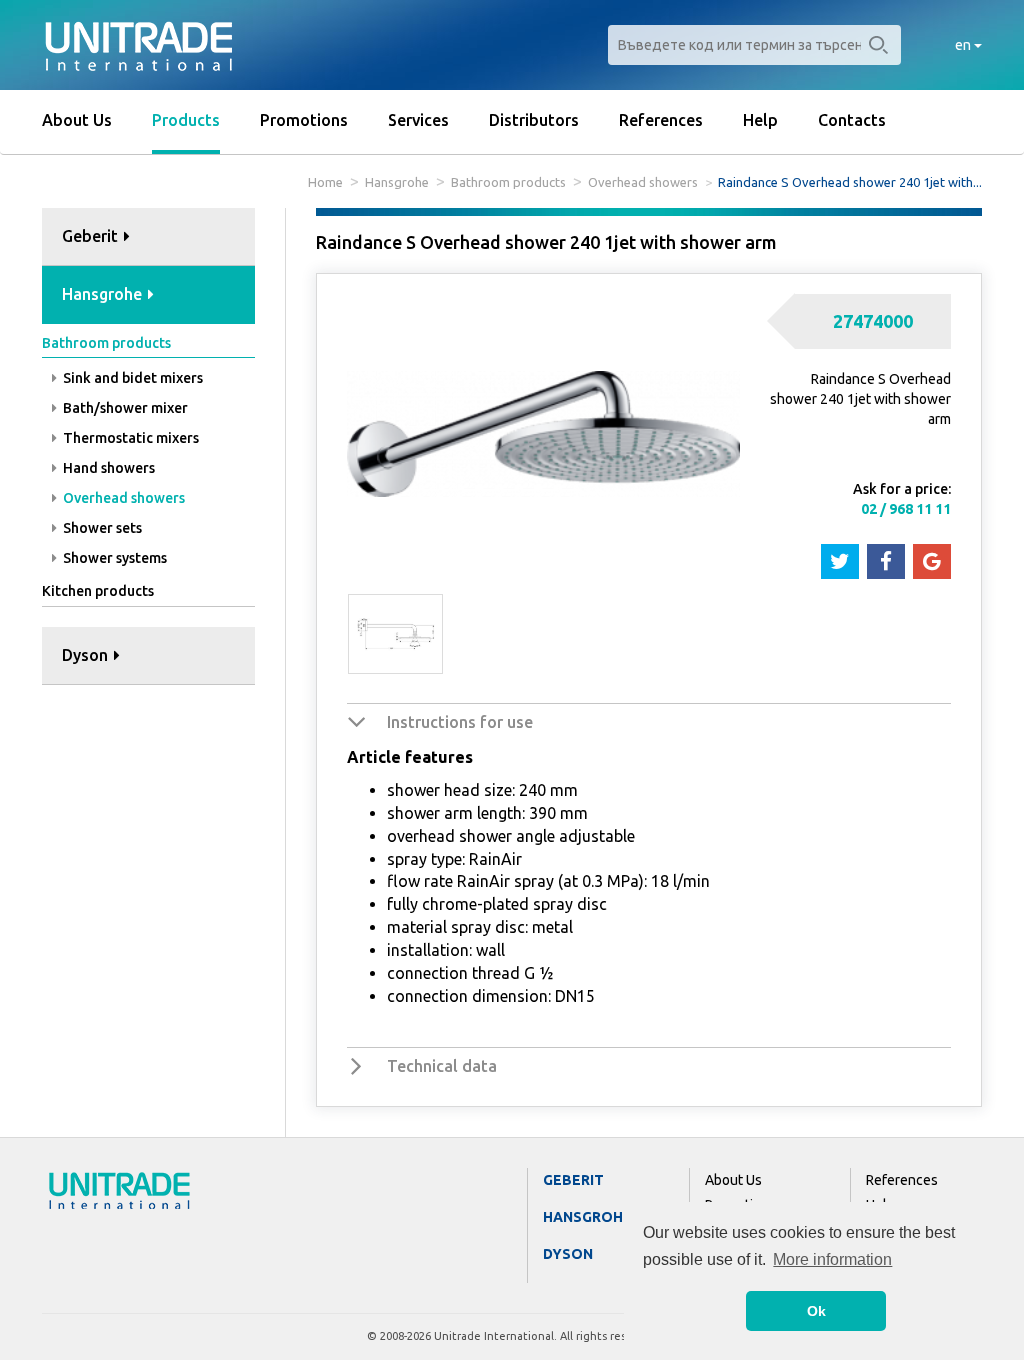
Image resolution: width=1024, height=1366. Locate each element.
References (661, 120)
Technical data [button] (442, 1066)
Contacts (852, 120)
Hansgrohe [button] (104, 294)
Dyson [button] (87, 655)
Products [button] (186, 120)
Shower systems (113, 558)
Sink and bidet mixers (131, 378)
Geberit (573, 1180)
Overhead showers (643, 182)
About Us (77, 120)
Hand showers (107, 468)
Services (418, 120)
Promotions (304, 120)
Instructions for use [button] (460, 722)
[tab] (148, 237)
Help (760, 120)
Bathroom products (508, 182)
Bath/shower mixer (124, 408)
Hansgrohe (397, 182)
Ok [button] (816, 1311)
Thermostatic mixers (129, 438)
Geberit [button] (92, 236)
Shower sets (101, 528)
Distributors (534, 120)
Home (325, 182)
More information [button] (832, 1259)
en (964, 45)
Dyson (568, 1254)
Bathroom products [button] (106, 343)
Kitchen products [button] (98, 591)
